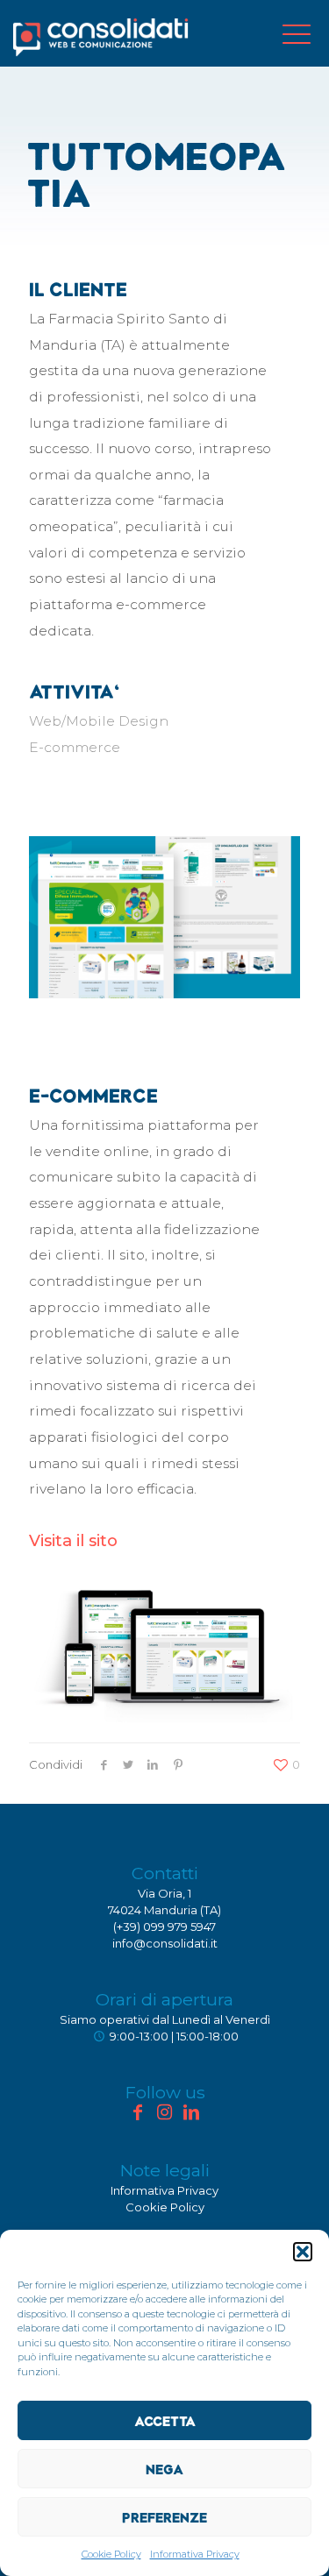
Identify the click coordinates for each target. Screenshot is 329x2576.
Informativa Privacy (195, 2554)
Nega (164, 2469)
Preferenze (164, 2517)
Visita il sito (73, 1540)
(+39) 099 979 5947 (164, 1927)
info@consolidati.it (165, 1943)
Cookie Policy (111, 2554)
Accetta (165, 2421)
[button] (303, 2252)
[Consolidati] (101, 38)
